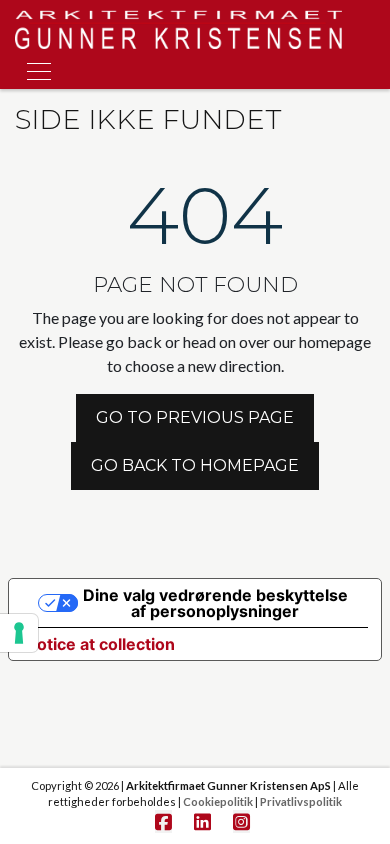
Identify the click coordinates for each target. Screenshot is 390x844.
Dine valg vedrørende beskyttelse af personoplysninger (215, 603)
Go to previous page (195, 417)
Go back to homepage (195, 465)
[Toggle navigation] (33, 68)
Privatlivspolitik (301, 801)
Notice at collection (100, 644)
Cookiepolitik (218, 801)
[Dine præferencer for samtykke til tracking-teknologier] (19, 633)
